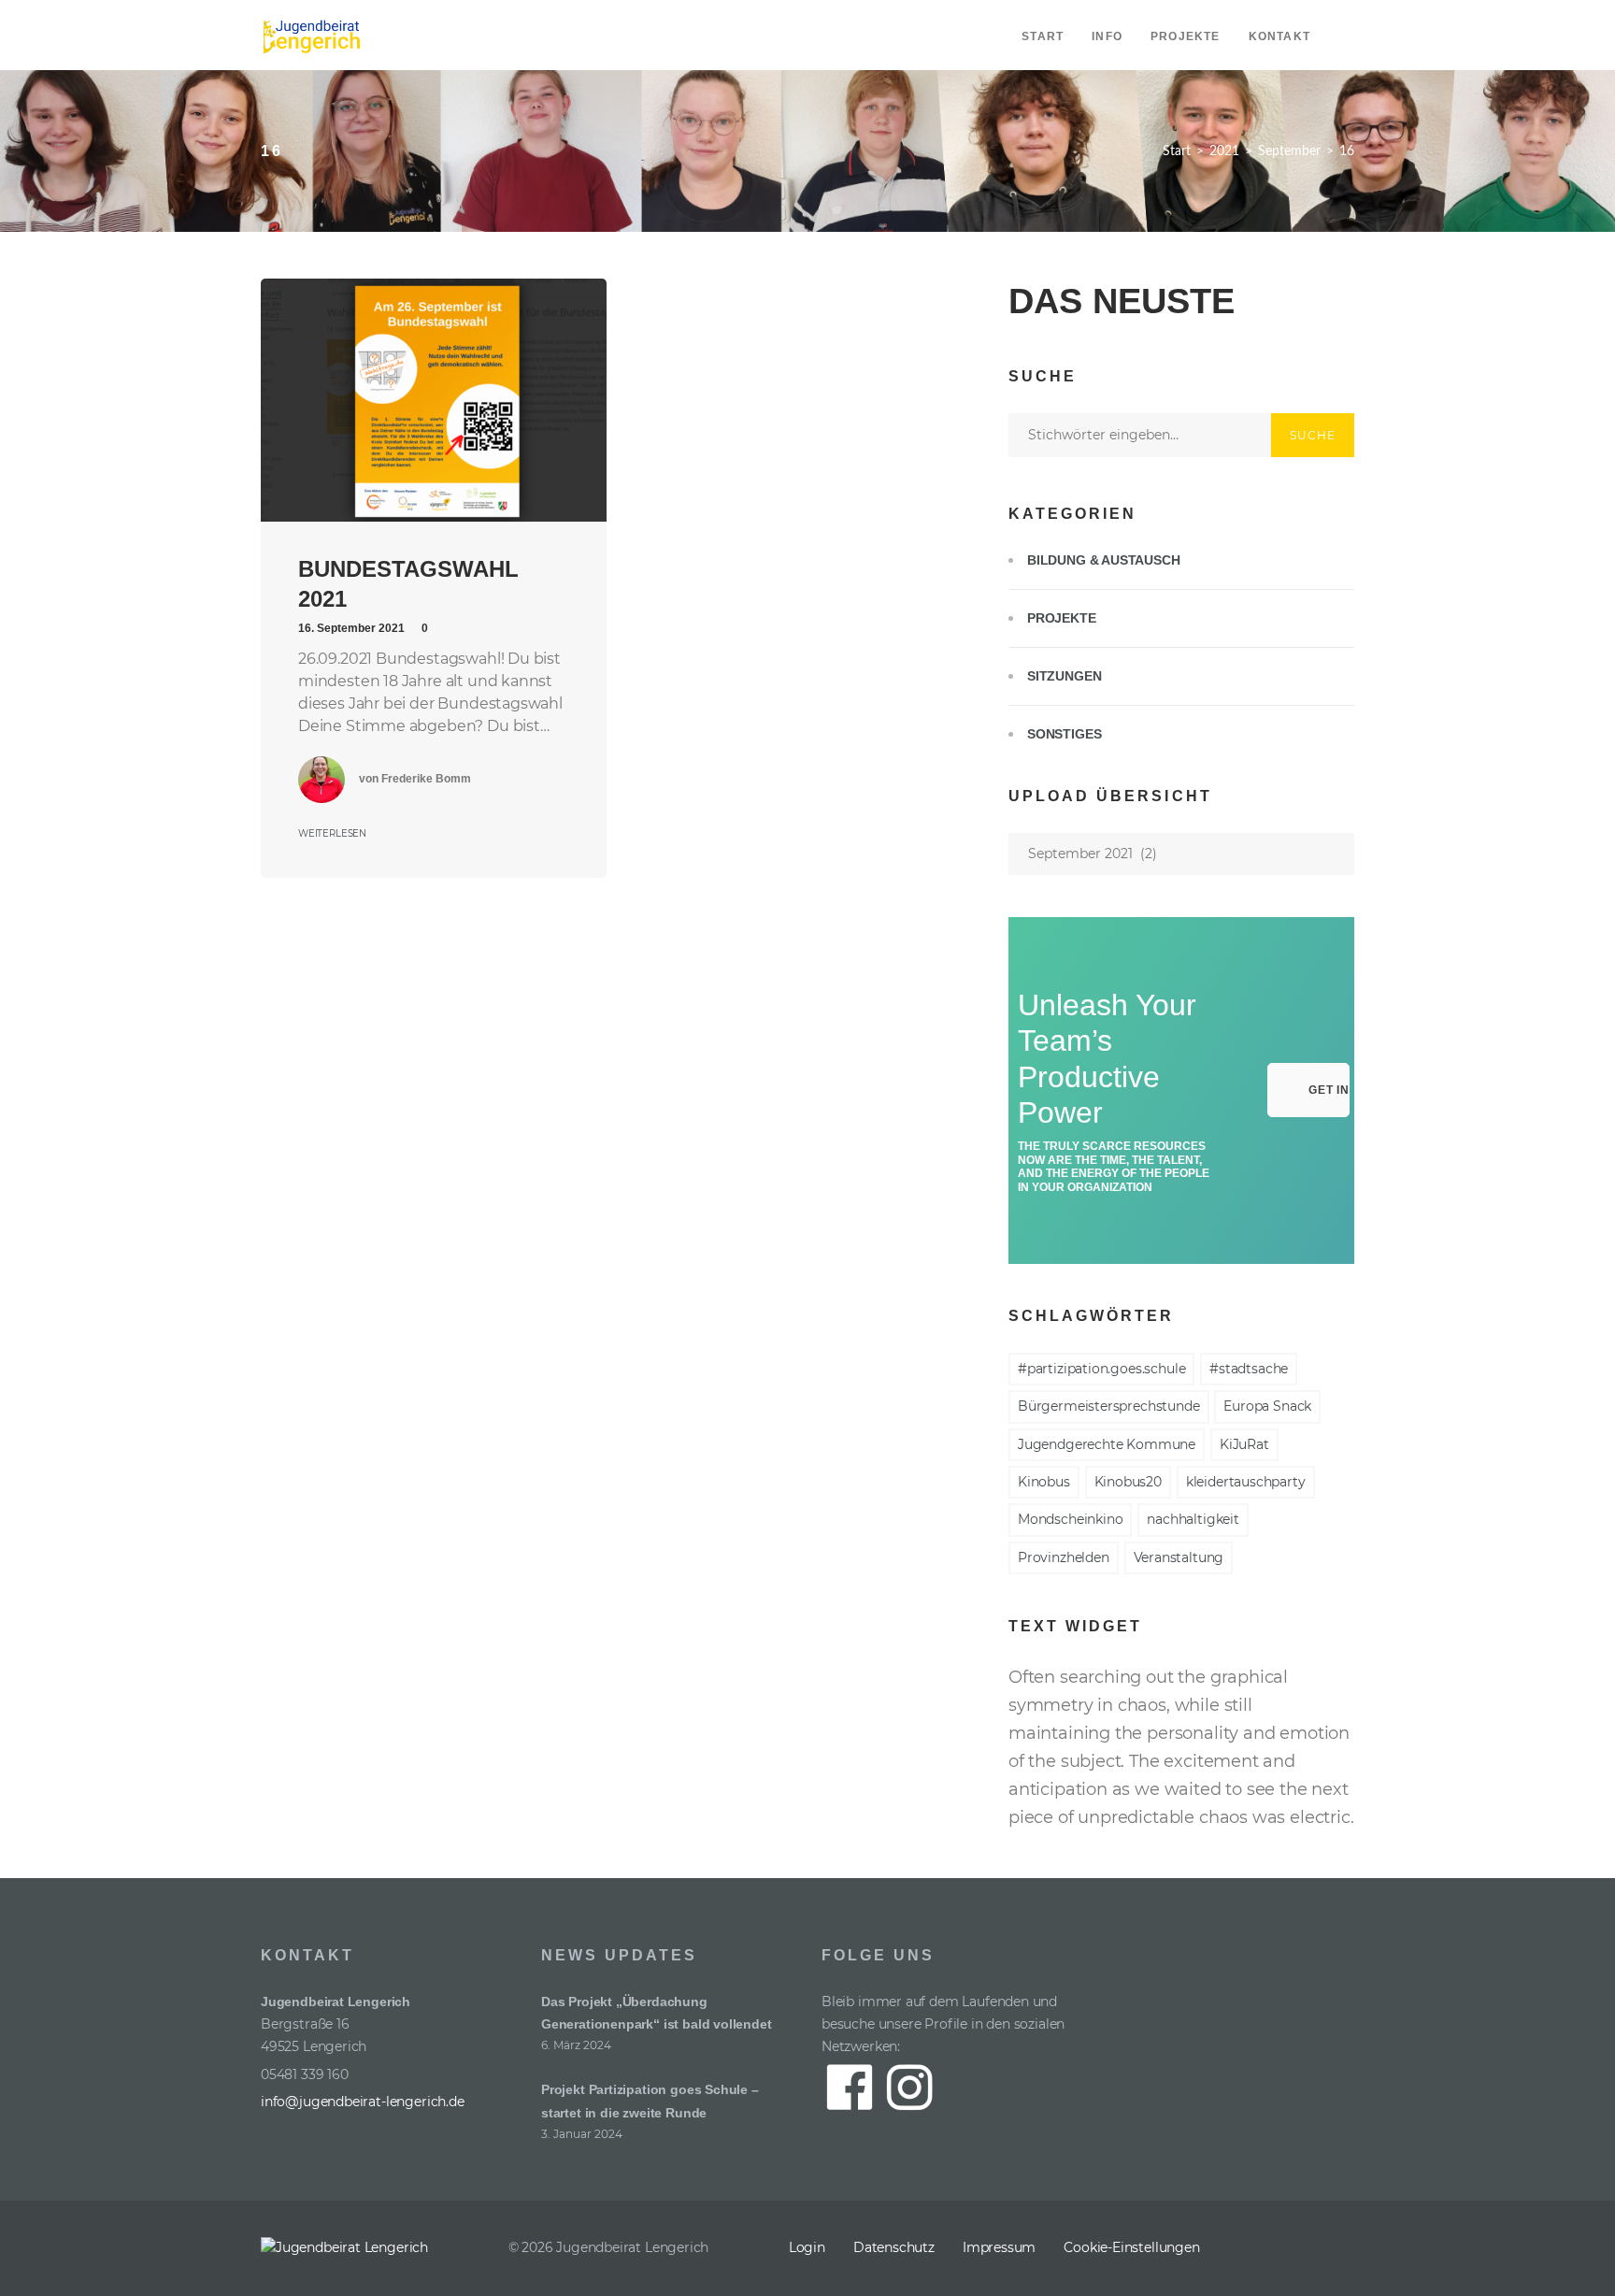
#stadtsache (1249, 1369)
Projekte (1186, 36)
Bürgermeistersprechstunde (1109, 1406)
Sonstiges (1064, 734)
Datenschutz (894, 2247)
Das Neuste (1122, 301)
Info (1107, 36)
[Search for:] (1140, 435)
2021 (1224, 151)
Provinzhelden (1064, 1557)
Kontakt (1279, 36)
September (1289, 151)
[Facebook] (1295, 2248)
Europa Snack (1267, 1406)
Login (807, 2247)
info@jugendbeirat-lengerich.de (363, 2102)
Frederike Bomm (426, 779)
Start (1043, 36)
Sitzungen (1064, 676)
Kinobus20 (1128, 1482)
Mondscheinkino (1070, 1519)
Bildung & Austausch (1104, 560)
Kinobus (1044, 1482)
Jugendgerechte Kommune (1107, 1444)
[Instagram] (1338, 2248)
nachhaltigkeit (1193, 1519)
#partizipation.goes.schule (1101, 1369)
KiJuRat (1244, 1444)
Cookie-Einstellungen (1131, 2247)
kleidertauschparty (1246, 1482)
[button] (1308, 1090)
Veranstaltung (1179, 1557)
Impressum (999, 2247)
